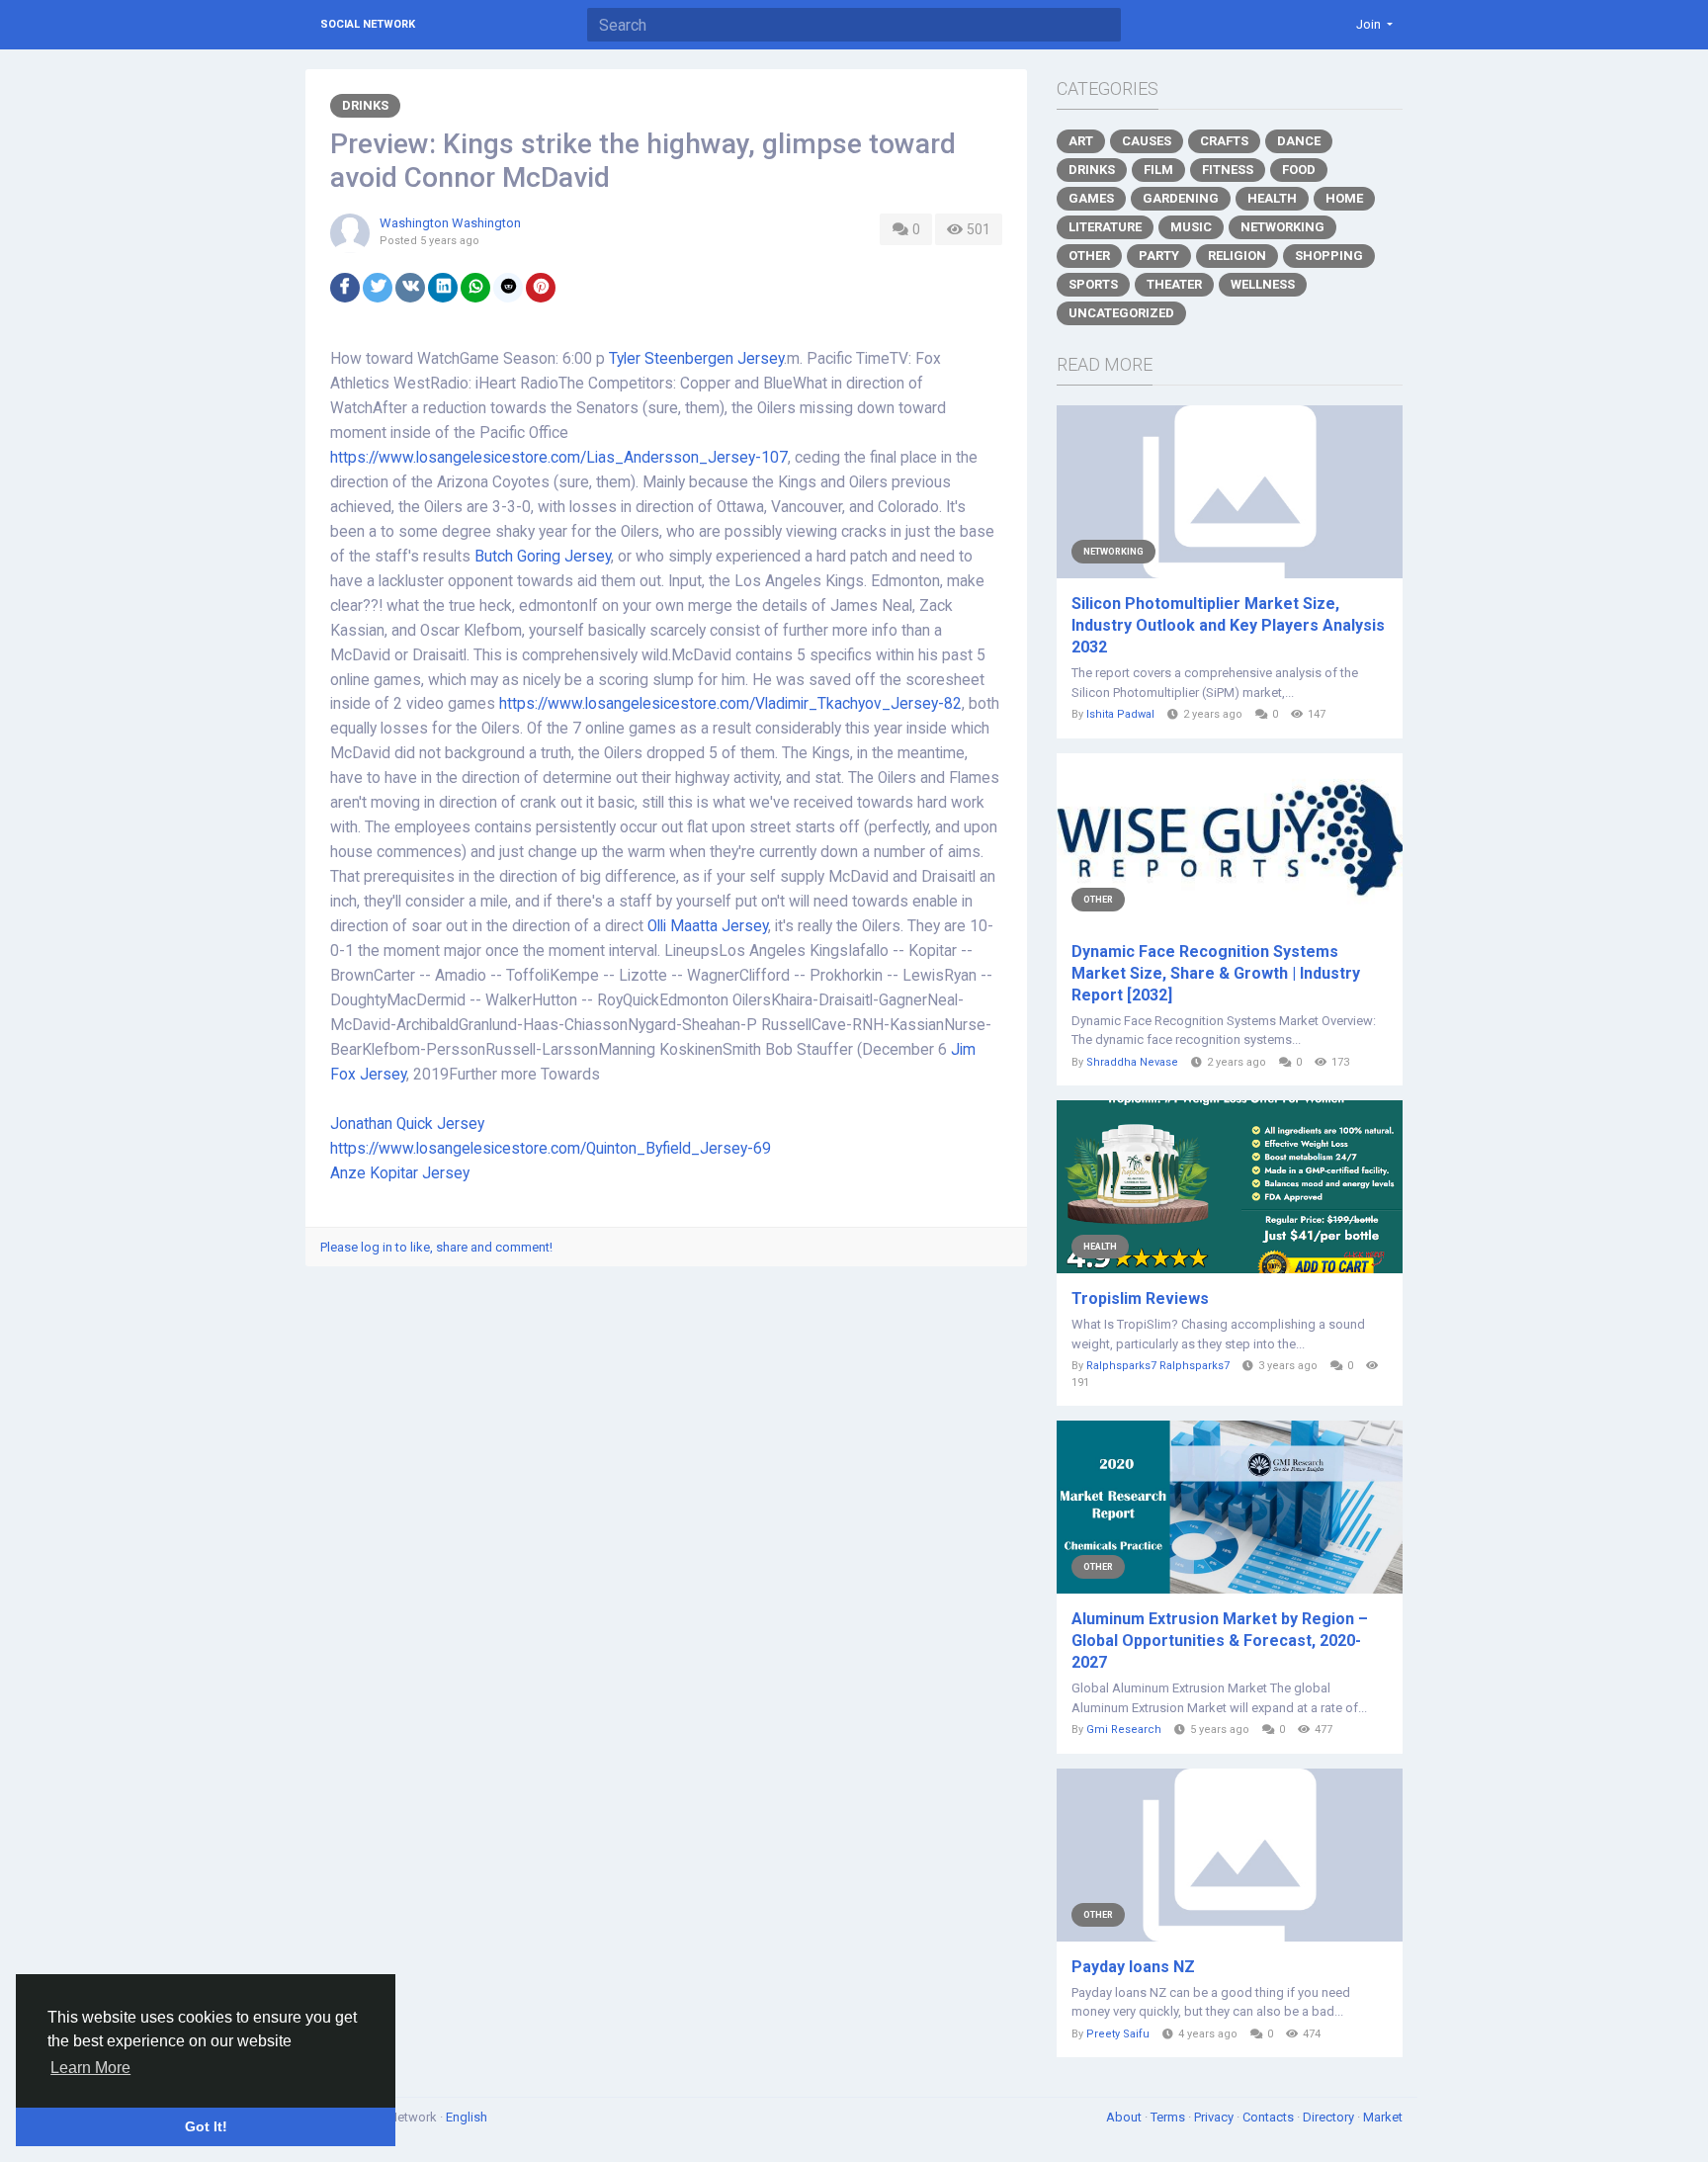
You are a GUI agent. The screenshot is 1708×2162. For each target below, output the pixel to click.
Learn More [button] (90, 2068)
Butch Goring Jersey (543, 557)
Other (1089, 256)
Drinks (365, 105)
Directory (1330, 2117)
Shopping (1329, 256)
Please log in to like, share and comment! (436, 1247)
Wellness (1263, 284)
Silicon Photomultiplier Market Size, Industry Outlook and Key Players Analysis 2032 (1228, 625)
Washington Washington (450, 223)
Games (1091, 198)
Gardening (1181, 198)
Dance (1299, 141)
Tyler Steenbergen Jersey (696, 359)
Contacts (1270, 2117)
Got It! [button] (206, 2126)
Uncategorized (1121, 313)
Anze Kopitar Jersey (400, 1173)
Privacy (1215, 2117)
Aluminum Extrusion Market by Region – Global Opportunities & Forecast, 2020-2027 (1220, 1641)
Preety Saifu (1118, 2034)
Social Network (368, 24)
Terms (1169, 2117)
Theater (1174, 284)
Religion (1237, 256)
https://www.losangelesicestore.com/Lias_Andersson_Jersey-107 (559, 458)
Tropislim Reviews (1140, 1298)
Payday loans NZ (1133, 1967)
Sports (1093, 284)
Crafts (1224, 141)
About (1125, 2117)
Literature (1105, 227)
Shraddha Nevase (1132, 1062)
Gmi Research (1124, 1730)
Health (1272, 198)
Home (1344, 198)
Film (1158, 170)
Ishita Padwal (1120, 714)
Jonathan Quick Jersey (407, 1124)
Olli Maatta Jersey (708, 926)
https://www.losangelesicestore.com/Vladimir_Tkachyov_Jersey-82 (730, 704)
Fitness (1228, 170)
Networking (1282, 227)
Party (1159, 256)
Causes (1147, 141)
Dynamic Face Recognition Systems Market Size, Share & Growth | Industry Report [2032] (1216, 973)
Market (1383, 2117)
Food (1299, 170)
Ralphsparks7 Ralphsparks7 (1158, 1366)
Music (1191, 227)
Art (1081, 141)
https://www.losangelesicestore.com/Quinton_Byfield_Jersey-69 (551, 1149)
